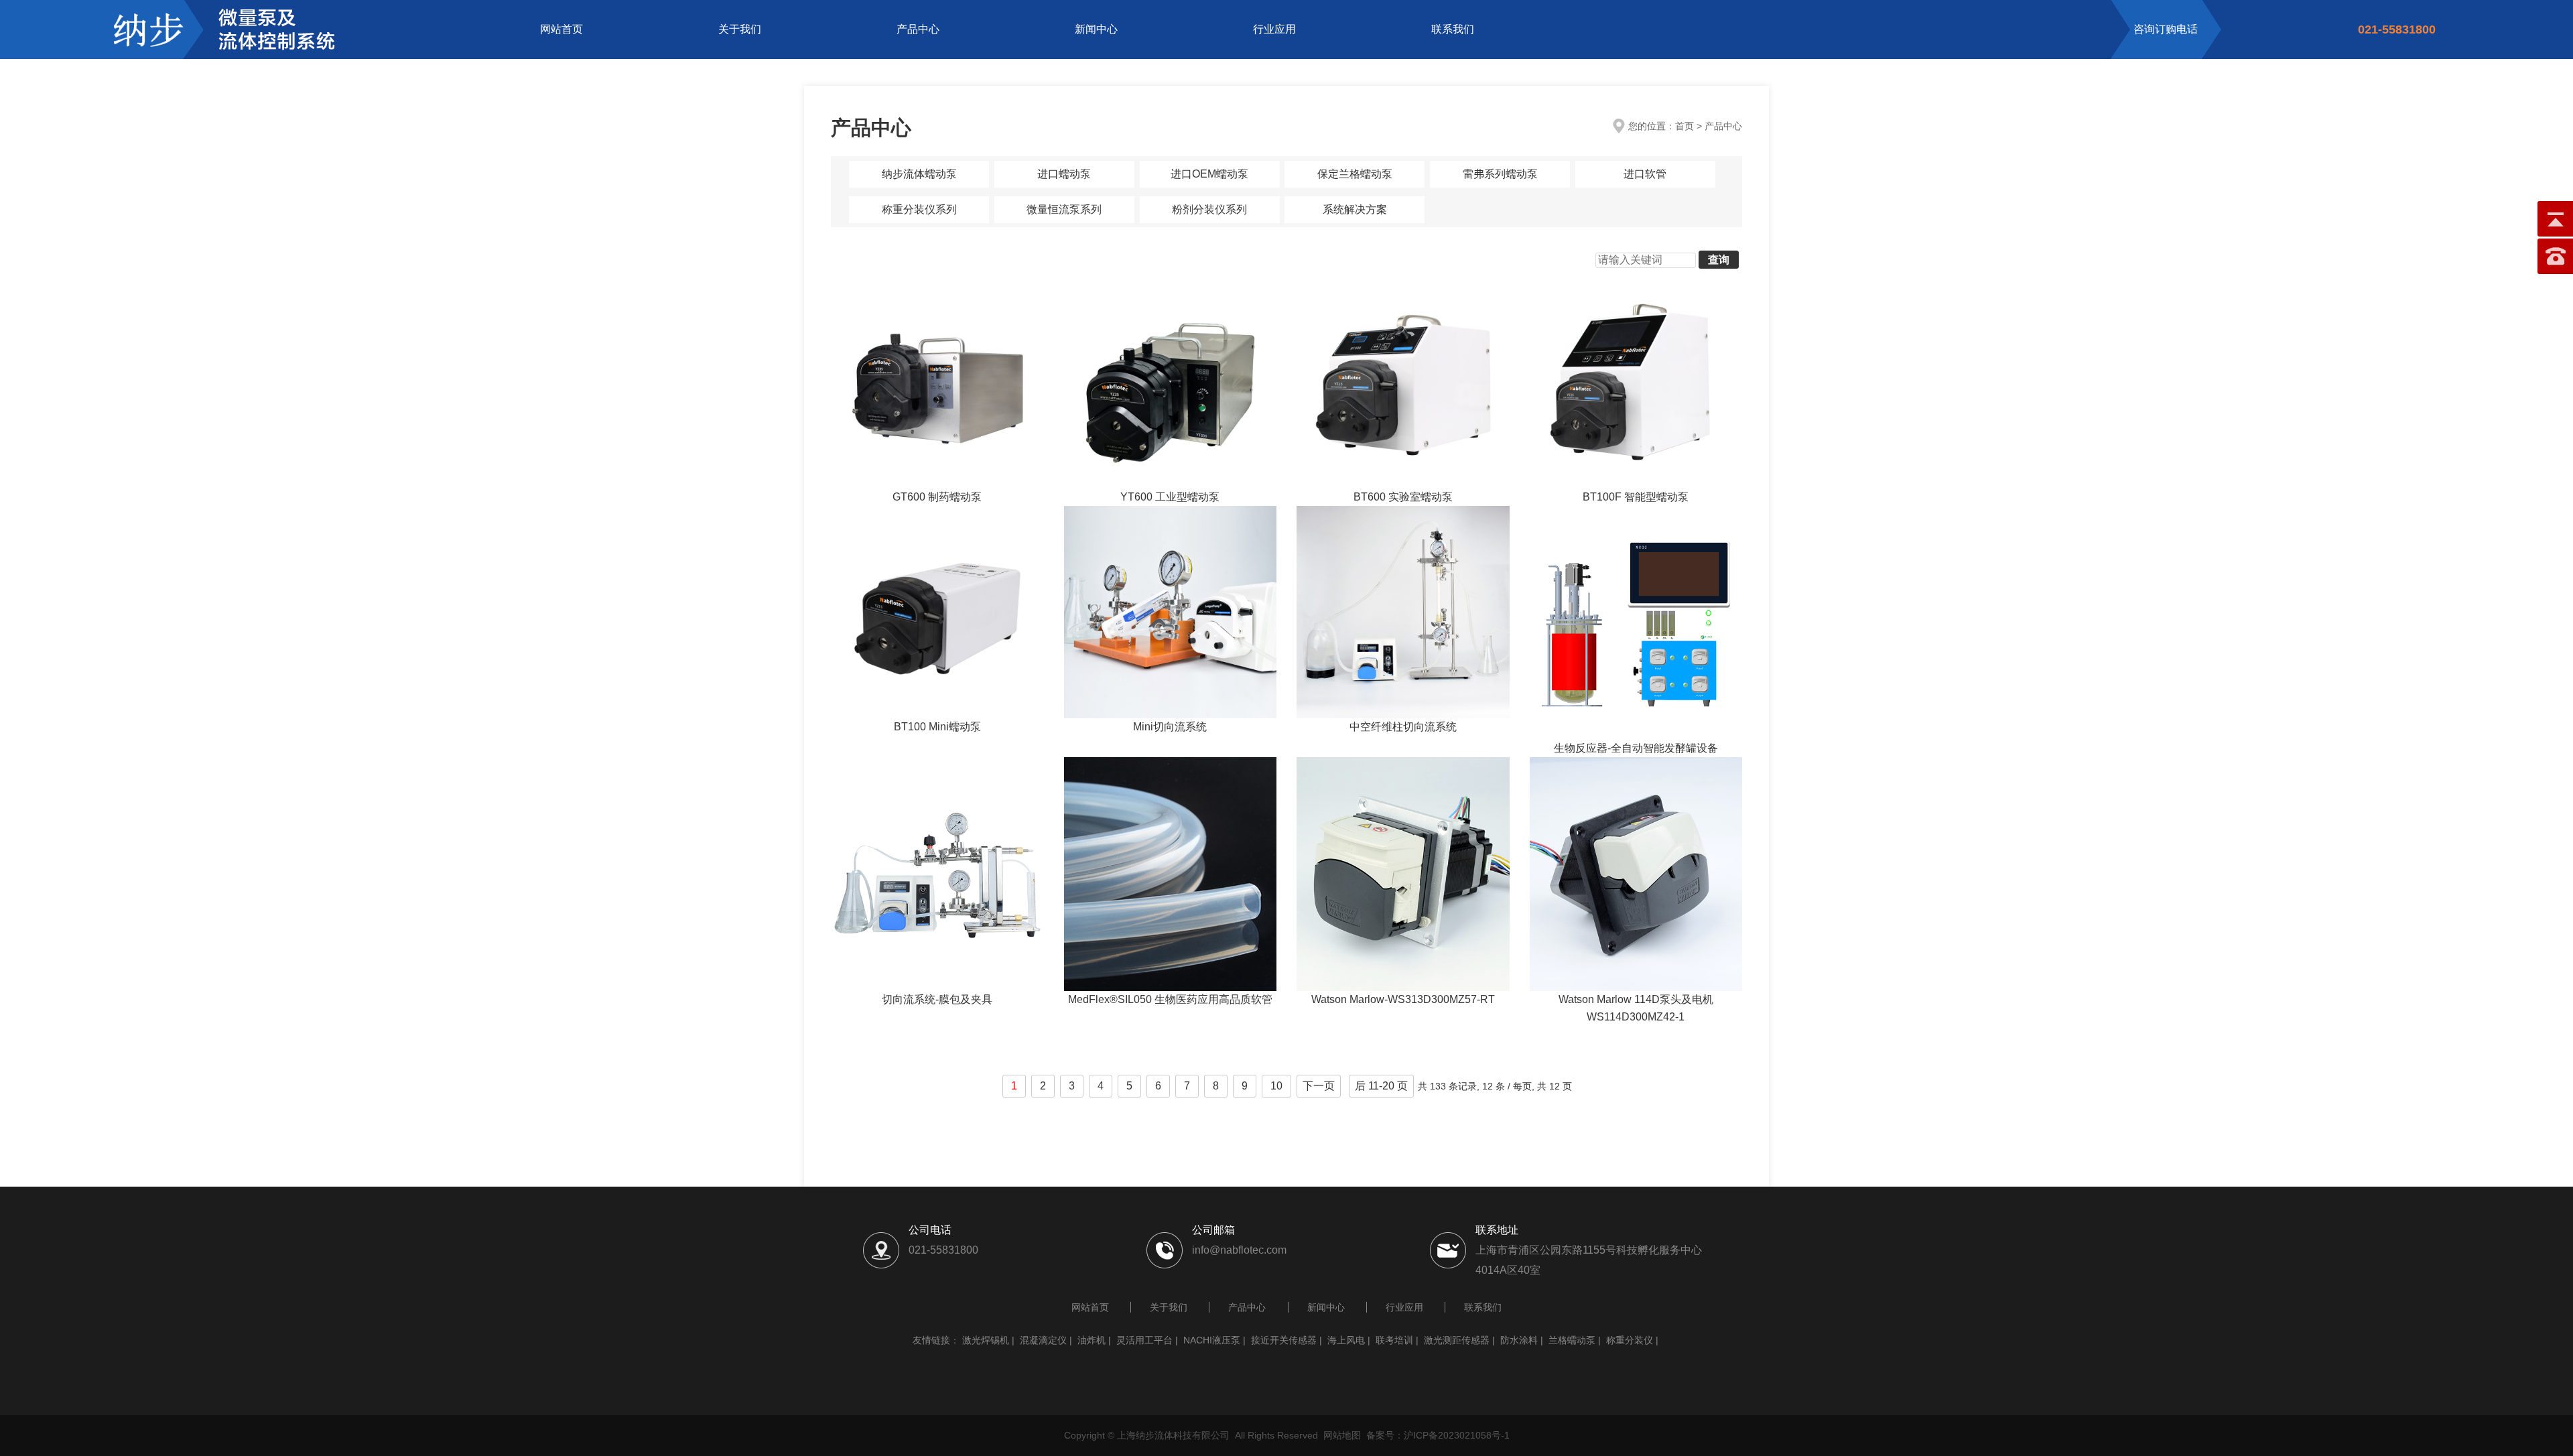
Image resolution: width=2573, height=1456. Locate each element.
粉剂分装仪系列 (1209, 209)
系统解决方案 (1355, 209)
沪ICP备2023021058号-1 (1457, 1435)
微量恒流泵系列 (1064, 209)
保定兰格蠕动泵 (1355, 174)
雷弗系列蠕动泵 (1500, 174)
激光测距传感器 (1457, 1340)
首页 (1685, 126)
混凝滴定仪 (1043, 1340)
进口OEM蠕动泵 (1209, 174)
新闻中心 (1096, 29)
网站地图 (1342, 1435)
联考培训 (1394, 1340)
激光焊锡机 (986, 1340)
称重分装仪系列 (919, 209)
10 (1276, 1086)
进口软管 (1645, 174)
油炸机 (1092, 1340)
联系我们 (1453, 29)
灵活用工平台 (1144, 1340)
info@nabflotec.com (1239, 1250)
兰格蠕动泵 (1572, 1340)
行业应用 (1274, 29)
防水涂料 (1519, 1340)
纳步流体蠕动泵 (919, 174)
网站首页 (562, 29)
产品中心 (918, 29)
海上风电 (1346, 1340)
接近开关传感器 (1284, 1340)
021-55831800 (943, 1250)
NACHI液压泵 (1212, 1340)
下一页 (1319, 1086)
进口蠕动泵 (1064, 174)
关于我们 (740, 29)
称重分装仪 (1630, 1340)
